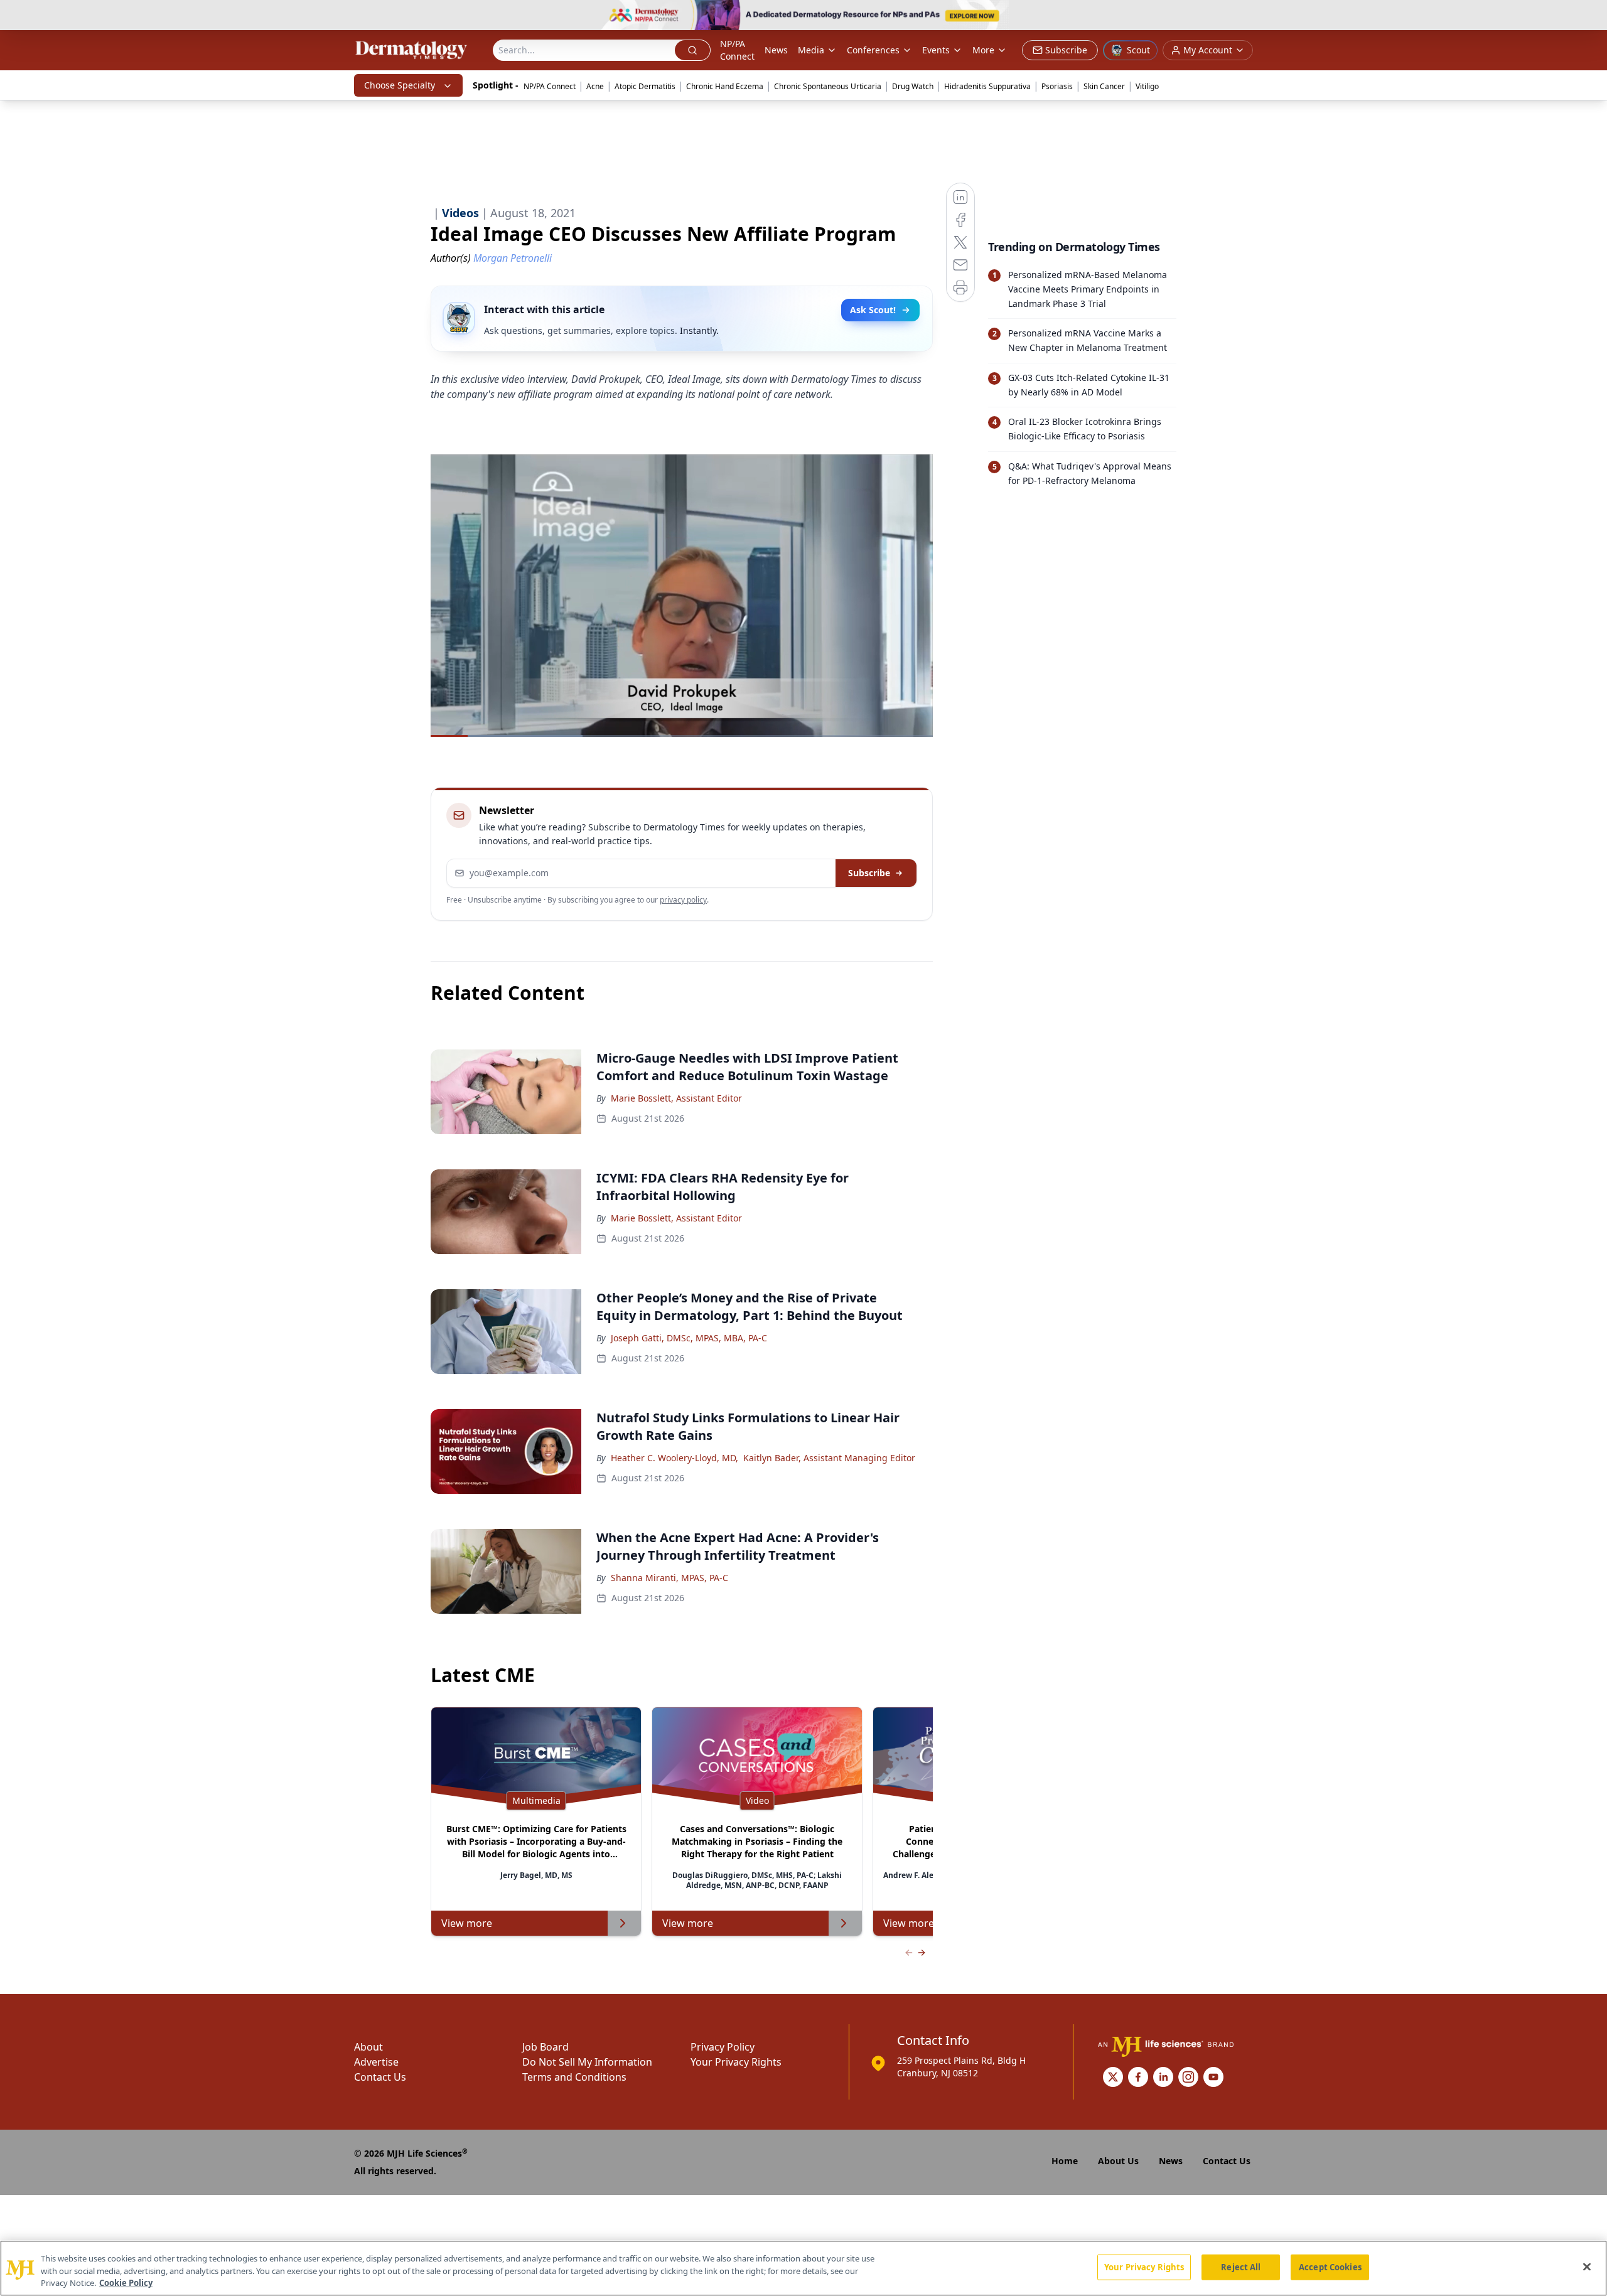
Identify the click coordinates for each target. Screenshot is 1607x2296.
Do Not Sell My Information (587, 2062)
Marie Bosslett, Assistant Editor (676, 1098)
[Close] (1587, 2266)
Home (1065, 2161)
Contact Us (380, 2077)
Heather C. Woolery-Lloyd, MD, (675, 1458)
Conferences (873, 50)
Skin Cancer (1104, 86)
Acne (595, 86)
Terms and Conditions (574, 2077)
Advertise (376, 2062)
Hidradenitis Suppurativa (987, 86)
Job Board (546, 2047)
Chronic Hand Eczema (725, 86)
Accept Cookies (1330, 2266)
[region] (803, 2268)
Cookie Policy (126, 2283)
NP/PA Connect (737, 50)
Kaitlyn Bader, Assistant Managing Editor (829, 1458)
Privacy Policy (723, 2047)
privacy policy (683, 900)
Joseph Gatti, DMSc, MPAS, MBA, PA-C (689, 1338)
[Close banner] (1591, 16)
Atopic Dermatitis (645, 86)
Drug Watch (913, 86)
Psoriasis (1057, 86)
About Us (1118, 2161)
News (776, 50)
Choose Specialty (400, 85)
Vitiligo (1147, 86)
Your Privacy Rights (736, 2062)
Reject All (1241, 2266)
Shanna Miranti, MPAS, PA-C (669, 1578)
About (368, 2047)
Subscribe (869, 873)
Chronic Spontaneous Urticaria (828, 86)
